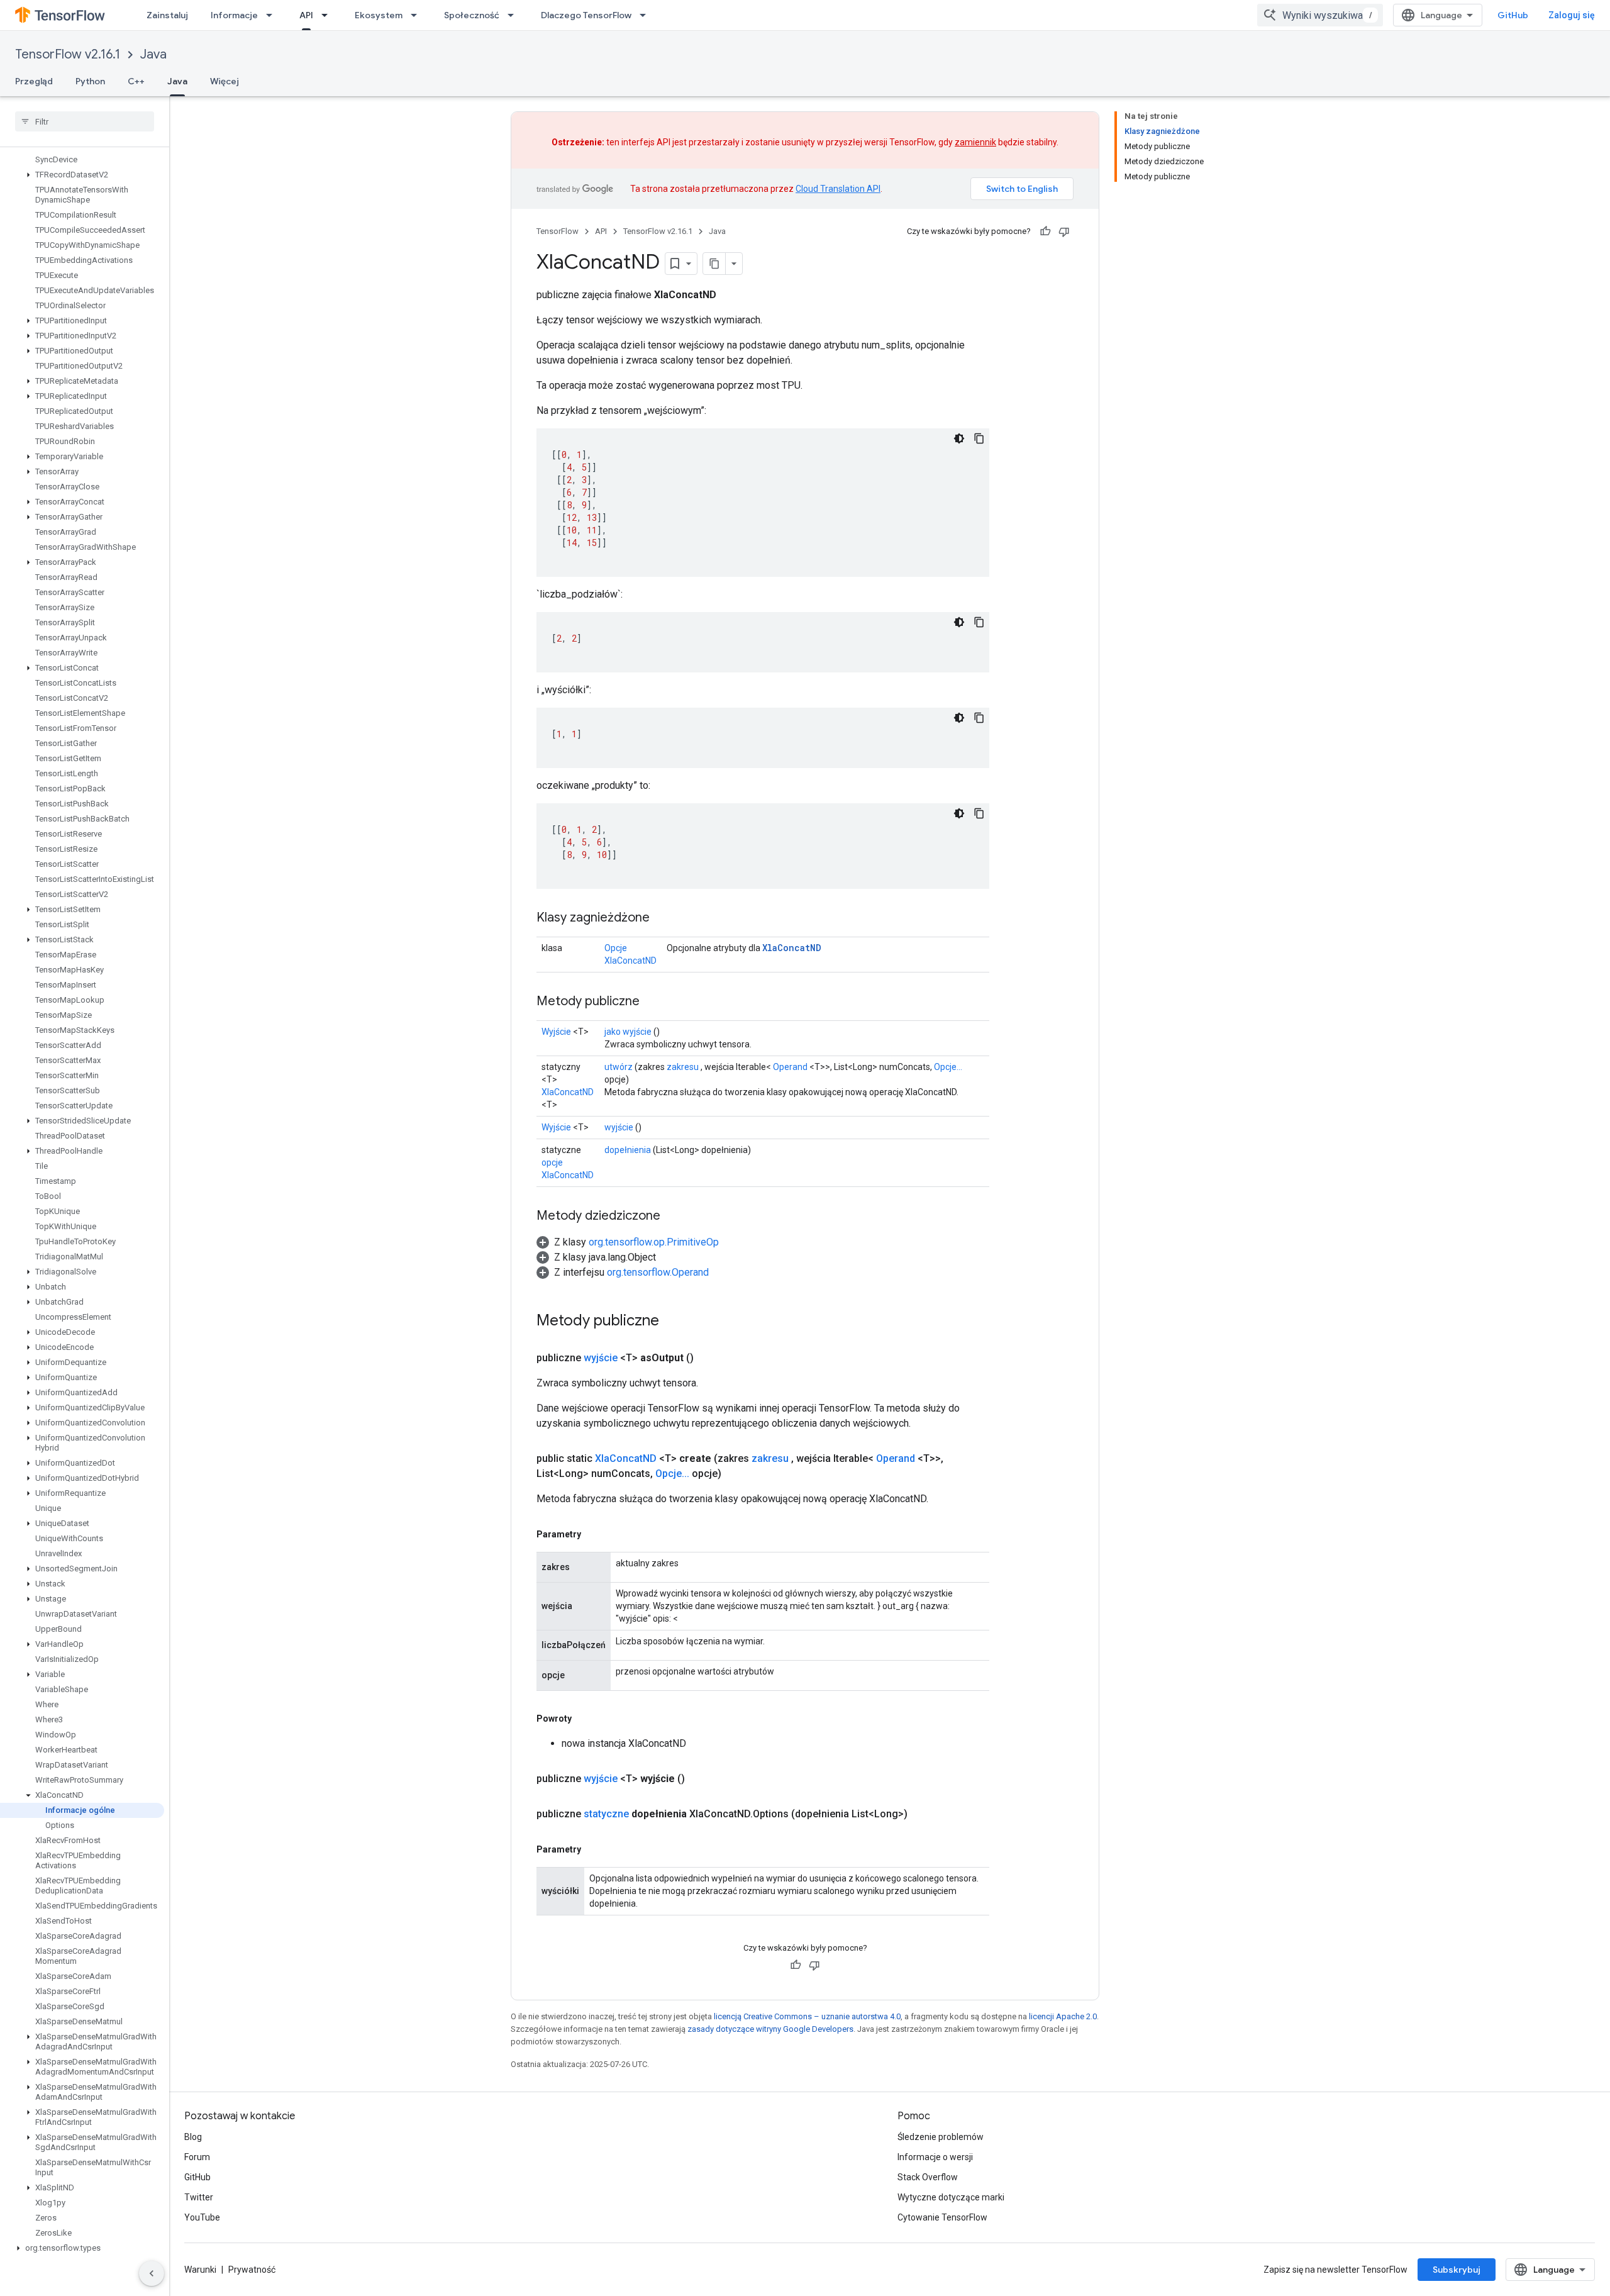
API (306, 15)
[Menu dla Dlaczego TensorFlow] (647, 15)
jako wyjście (628, 1032)
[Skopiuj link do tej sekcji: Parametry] (594, 1534)
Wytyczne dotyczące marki (951, 2197)
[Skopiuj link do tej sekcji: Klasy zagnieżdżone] (662, 918)
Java (153, 54)
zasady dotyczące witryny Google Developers (770, 2029)
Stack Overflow (928, 2177)
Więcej (225, 81)
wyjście (619, 1127)
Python (90, 81)
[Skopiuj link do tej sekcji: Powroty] (584, 1719)
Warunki (200, 2270)
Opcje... (948, 1067)
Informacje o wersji (935, 2157)
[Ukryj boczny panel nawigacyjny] (152, 2273)
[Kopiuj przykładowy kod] (979, 438)
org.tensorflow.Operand (658, 1272)
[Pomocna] (1045, 231)
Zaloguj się (1572, 15)
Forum (197, 2157)
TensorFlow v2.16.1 (68, 54)
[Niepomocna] (1064, 231)
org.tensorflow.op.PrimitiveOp (654, 1242)
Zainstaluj (167, 15)
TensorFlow (558, 231)
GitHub (1513, 15)
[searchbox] (85, 121)
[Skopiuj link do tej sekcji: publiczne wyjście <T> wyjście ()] (700, 1779)
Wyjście (556, 1032)
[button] (82, 175)
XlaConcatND (792, 948)
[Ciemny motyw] (959, 438)
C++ (136, 81)
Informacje (234, 15)
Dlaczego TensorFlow (586, 15)
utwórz (619, 1067)
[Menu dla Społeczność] (514, 15)
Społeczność (472, 15)
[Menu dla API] (328, 15)
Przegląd (34, 81)
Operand (790, 1067)
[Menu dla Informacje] (273, 15)
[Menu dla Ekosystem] (418, 15)
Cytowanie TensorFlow (942, 2217)
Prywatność (252, 2270)
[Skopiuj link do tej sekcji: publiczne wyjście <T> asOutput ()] (709, 1358)
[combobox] (1320, 15)
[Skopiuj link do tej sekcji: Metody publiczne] (652, 1002)
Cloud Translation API (838, 189)
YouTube (202, 2217)
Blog (193, 2137)
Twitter (199, 2197)
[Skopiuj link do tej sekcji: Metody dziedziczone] (673, 1217)
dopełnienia (628, 1150)
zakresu (683, 1067)
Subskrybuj (1457, 2270)
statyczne (606, 1814)
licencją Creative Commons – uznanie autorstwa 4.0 (807, 2016)
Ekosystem (379, 15)
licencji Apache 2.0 (1063, 2016)
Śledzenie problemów (941, 2137)
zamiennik (975, 142)
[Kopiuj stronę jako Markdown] (714, 264)
